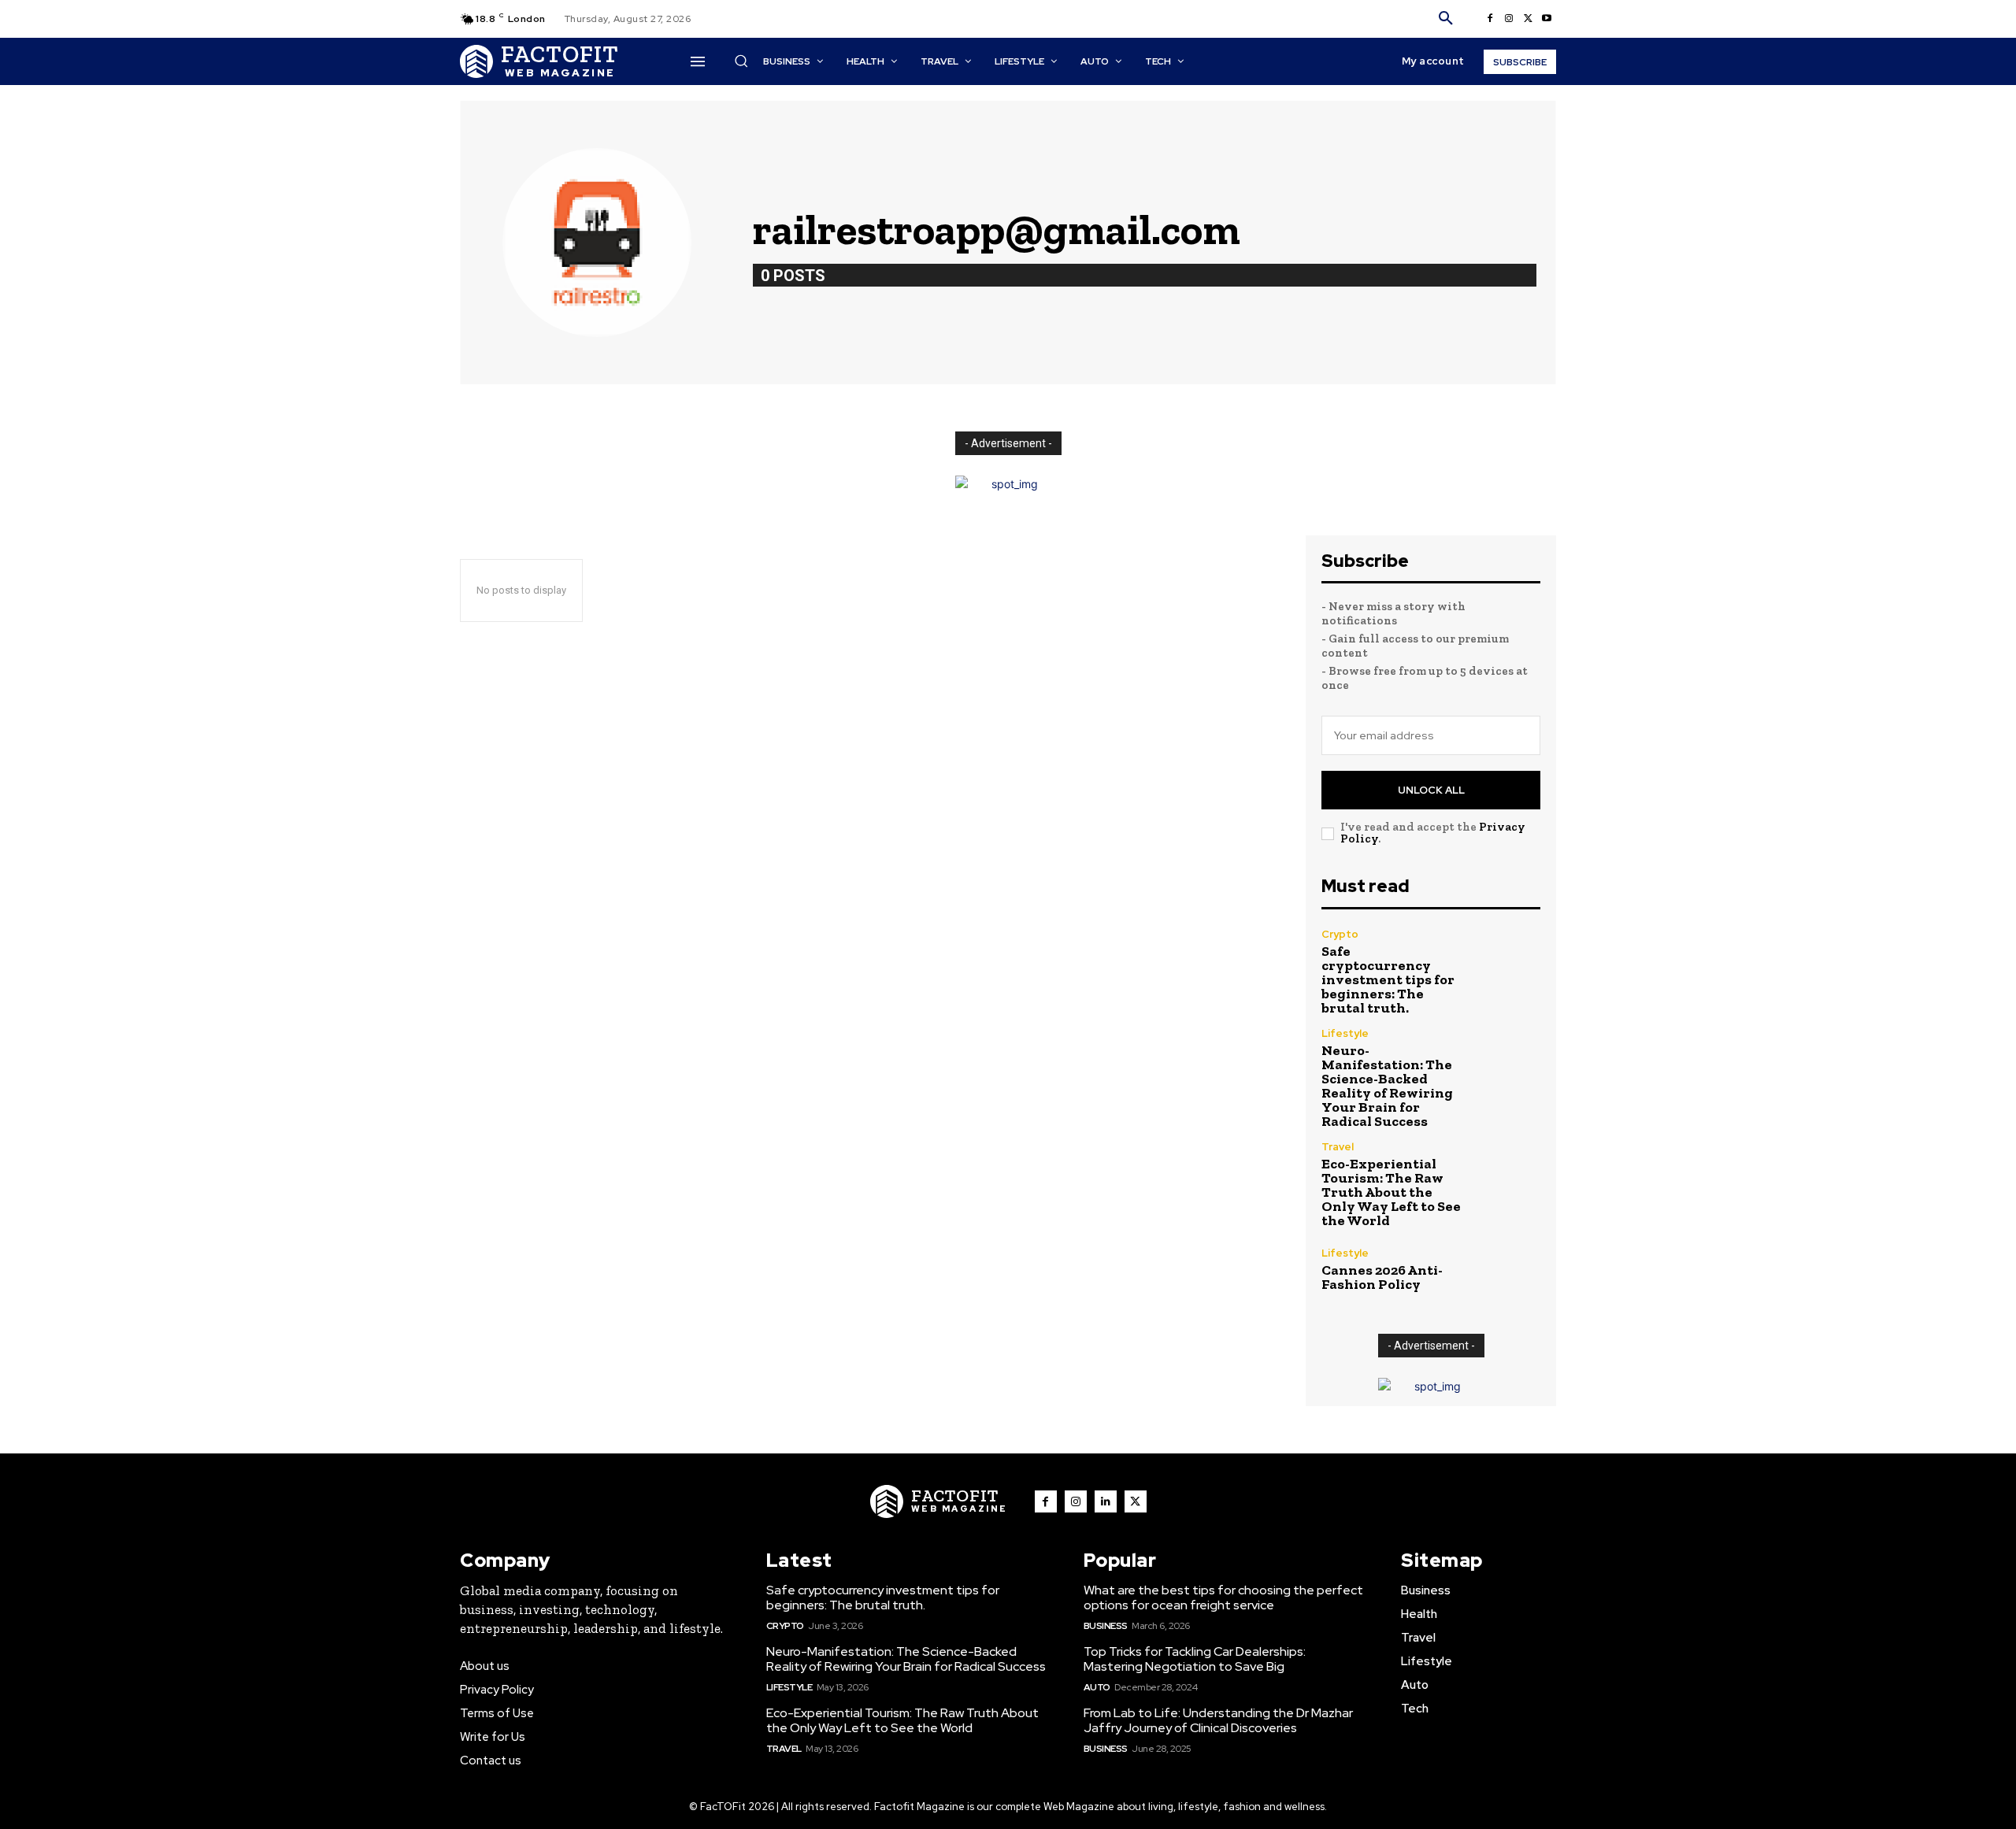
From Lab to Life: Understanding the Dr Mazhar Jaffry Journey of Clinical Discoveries (1218, 1720)
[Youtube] (1547, 19)
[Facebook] (1490, 19)
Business (1106, 1626)
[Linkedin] (1106, 1501)
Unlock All (1431, 790)
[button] (1446, 19)
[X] (1528, 19)
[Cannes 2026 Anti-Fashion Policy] (1508, 1270)
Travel (1338, 1147)
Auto (1097, 1687)
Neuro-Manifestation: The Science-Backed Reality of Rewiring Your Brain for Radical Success (1387, 1086)
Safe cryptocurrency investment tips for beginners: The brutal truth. (1388, 979)
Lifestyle (1345, 1033)
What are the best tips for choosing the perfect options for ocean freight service (1223, 1598)
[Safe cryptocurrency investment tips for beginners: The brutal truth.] (1508, 962)
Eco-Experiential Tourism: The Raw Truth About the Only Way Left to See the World (1391, 1192)
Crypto (1340, 934)
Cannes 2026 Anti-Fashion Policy (1382, 1277)
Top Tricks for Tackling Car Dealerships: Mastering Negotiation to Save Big (1195, 1659)
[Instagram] (1509, 19)
